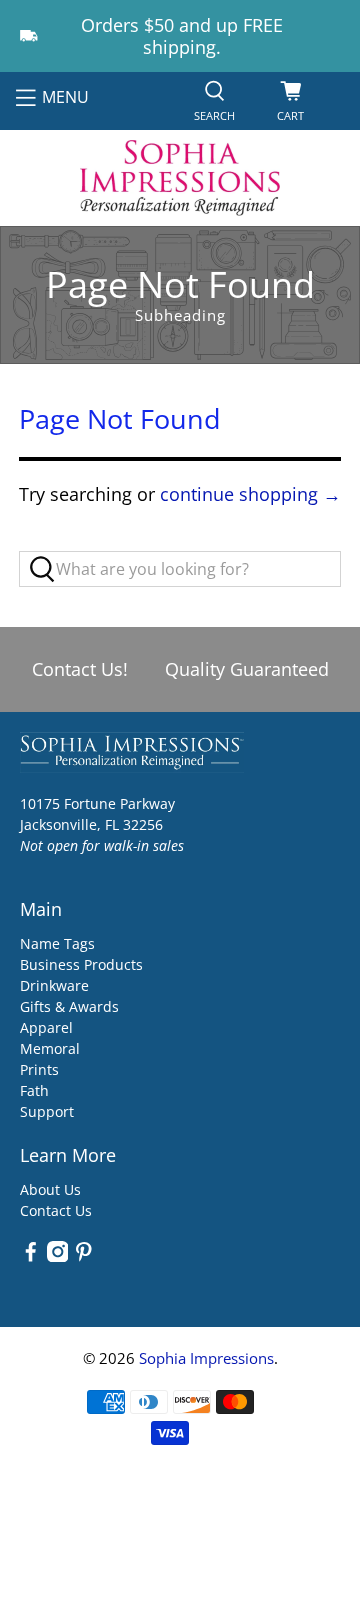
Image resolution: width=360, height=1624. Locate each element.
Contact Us (56, 1210)
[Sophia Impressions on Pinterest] (84, 1256)
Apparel (46, 1027)
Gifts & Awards (69, 1006)
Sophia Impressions (206, 1358)
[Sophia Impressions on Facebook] (31, 1256)
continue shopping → (250, 494)
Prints (39, 1069)
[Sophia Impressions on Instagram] (58, 1256)
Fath (34, 1090)
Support (47, 1111)
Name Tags (57, 943)
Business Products (81, 964)
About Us (50, 1189)
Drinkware (54, 985)
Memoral (50, 1048)
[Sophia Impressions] (180, 178)
